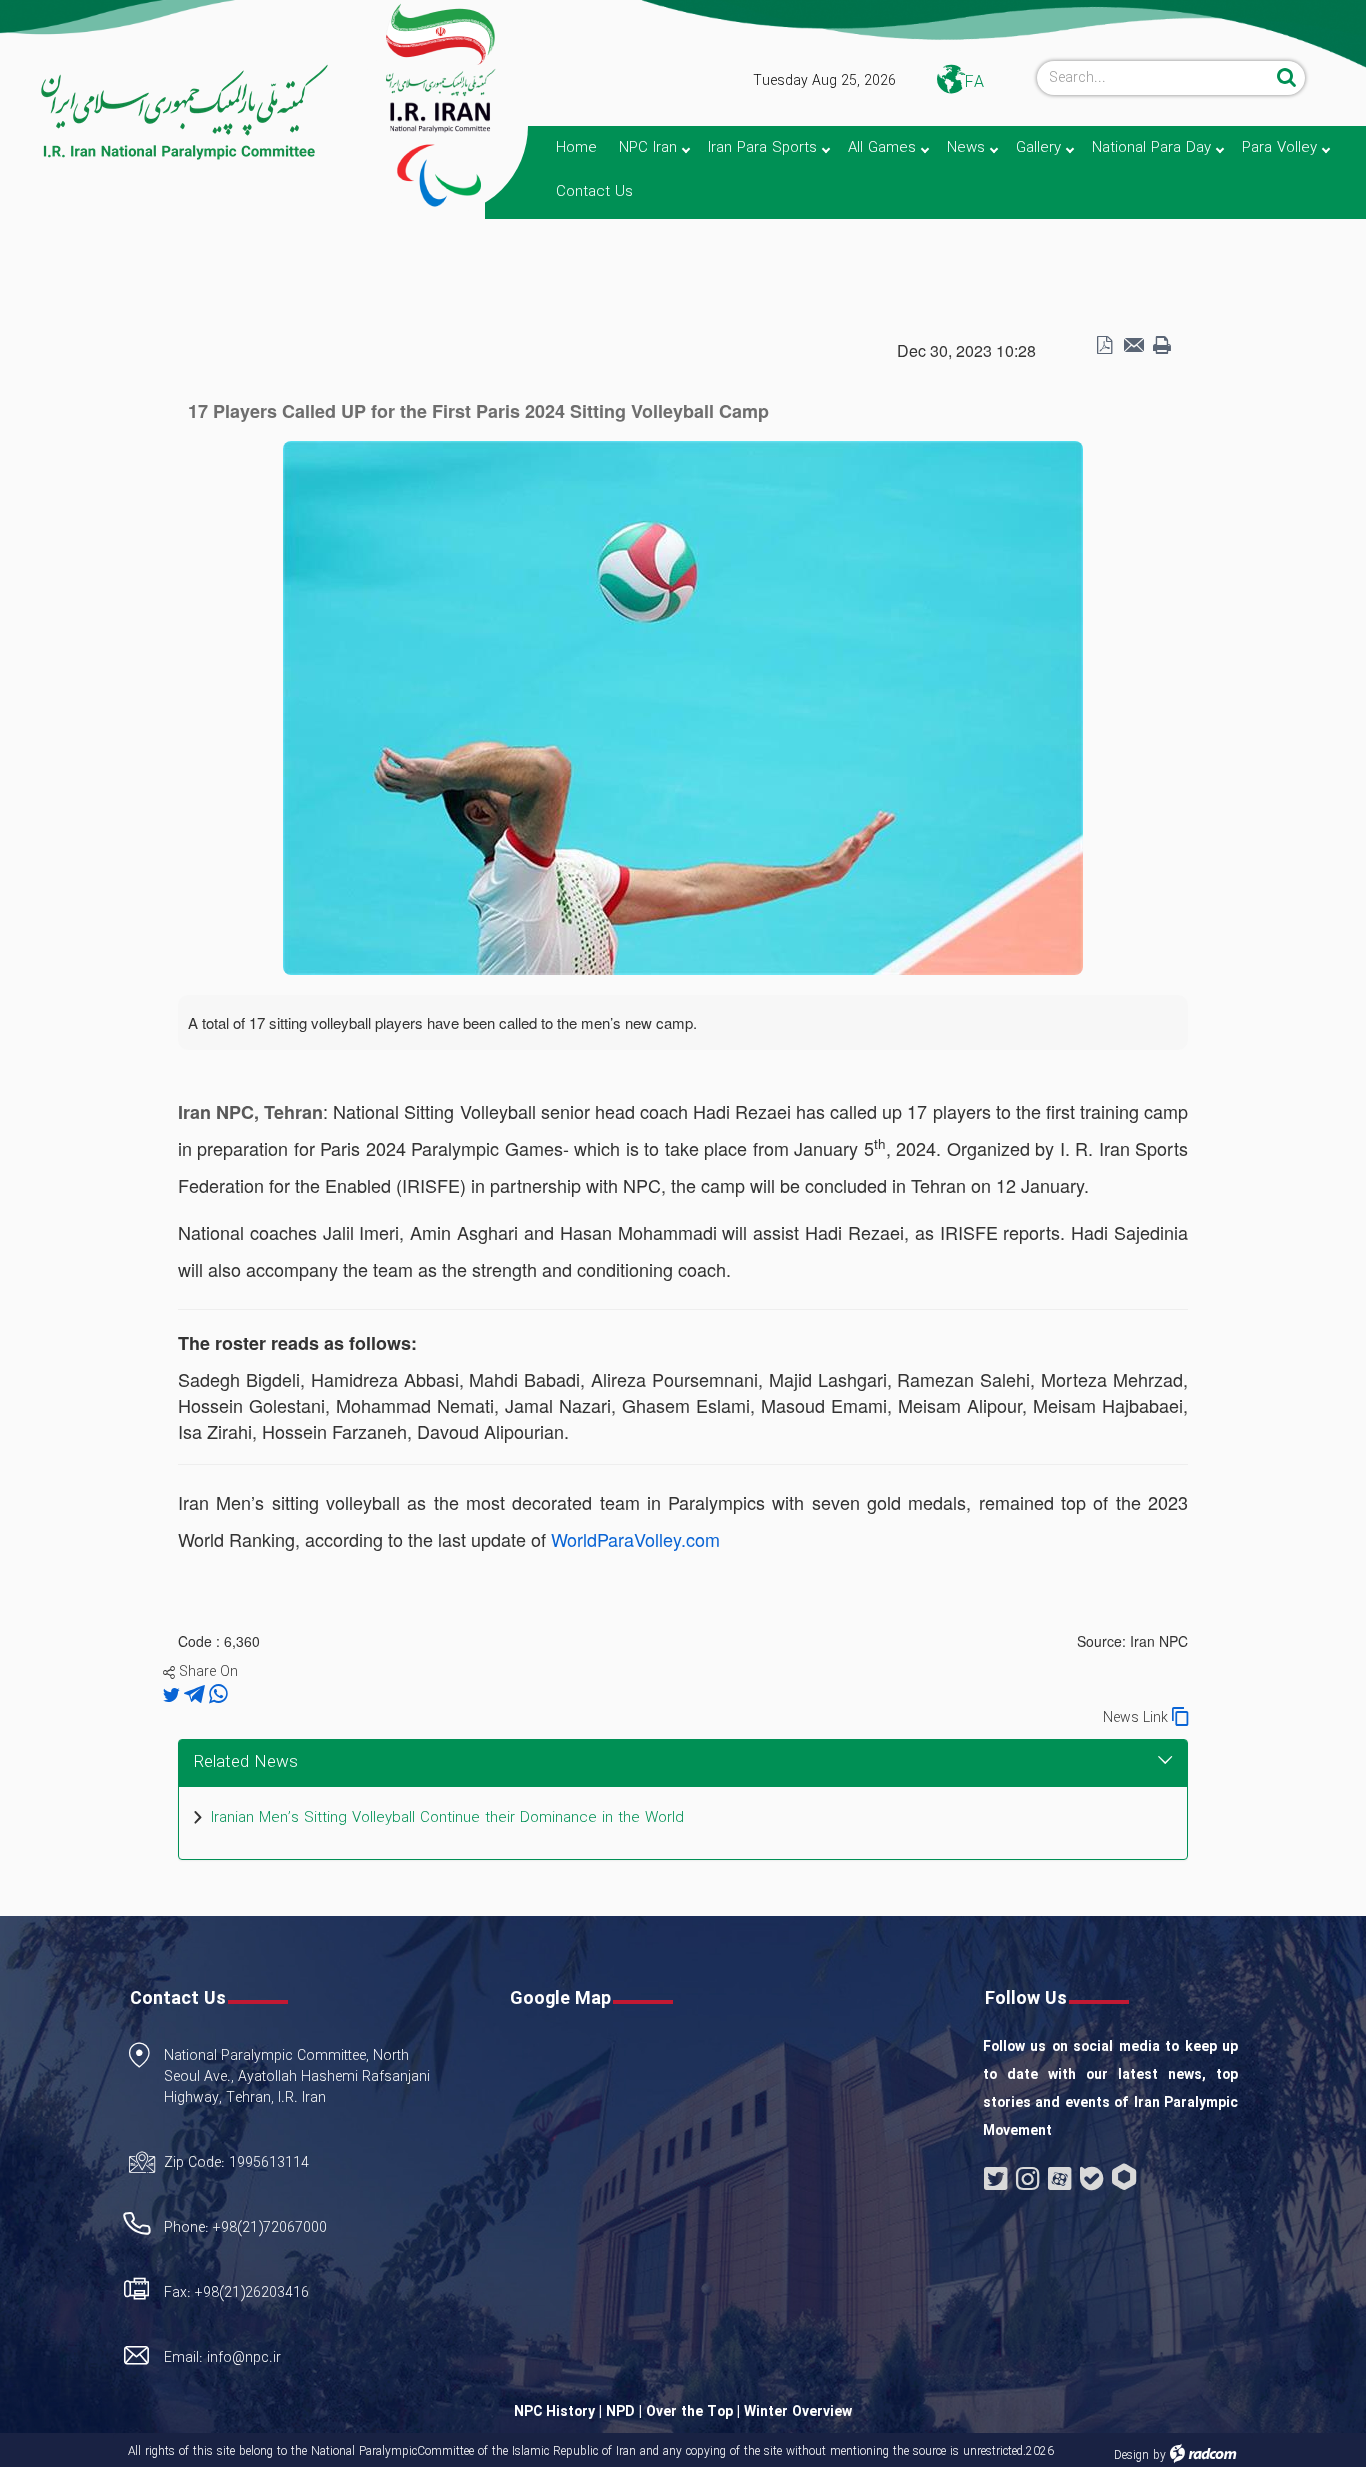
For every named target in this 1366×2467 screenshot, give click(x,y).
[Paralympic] (167, 113)
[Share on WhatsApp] (218, 1695)
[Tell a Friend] (1133, 346)
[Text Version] (1162, 346)
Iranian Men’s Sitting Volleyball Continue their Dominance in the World (447, 1818)
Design (1131, 2455)
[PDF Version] (1104, 346)
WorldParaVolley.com (635, 1539)
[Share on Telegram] (196, 1695)
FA (974, 82)
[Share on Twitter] (173, 1695)
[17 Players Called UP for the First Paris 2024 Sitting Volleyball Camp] (683, 706)
